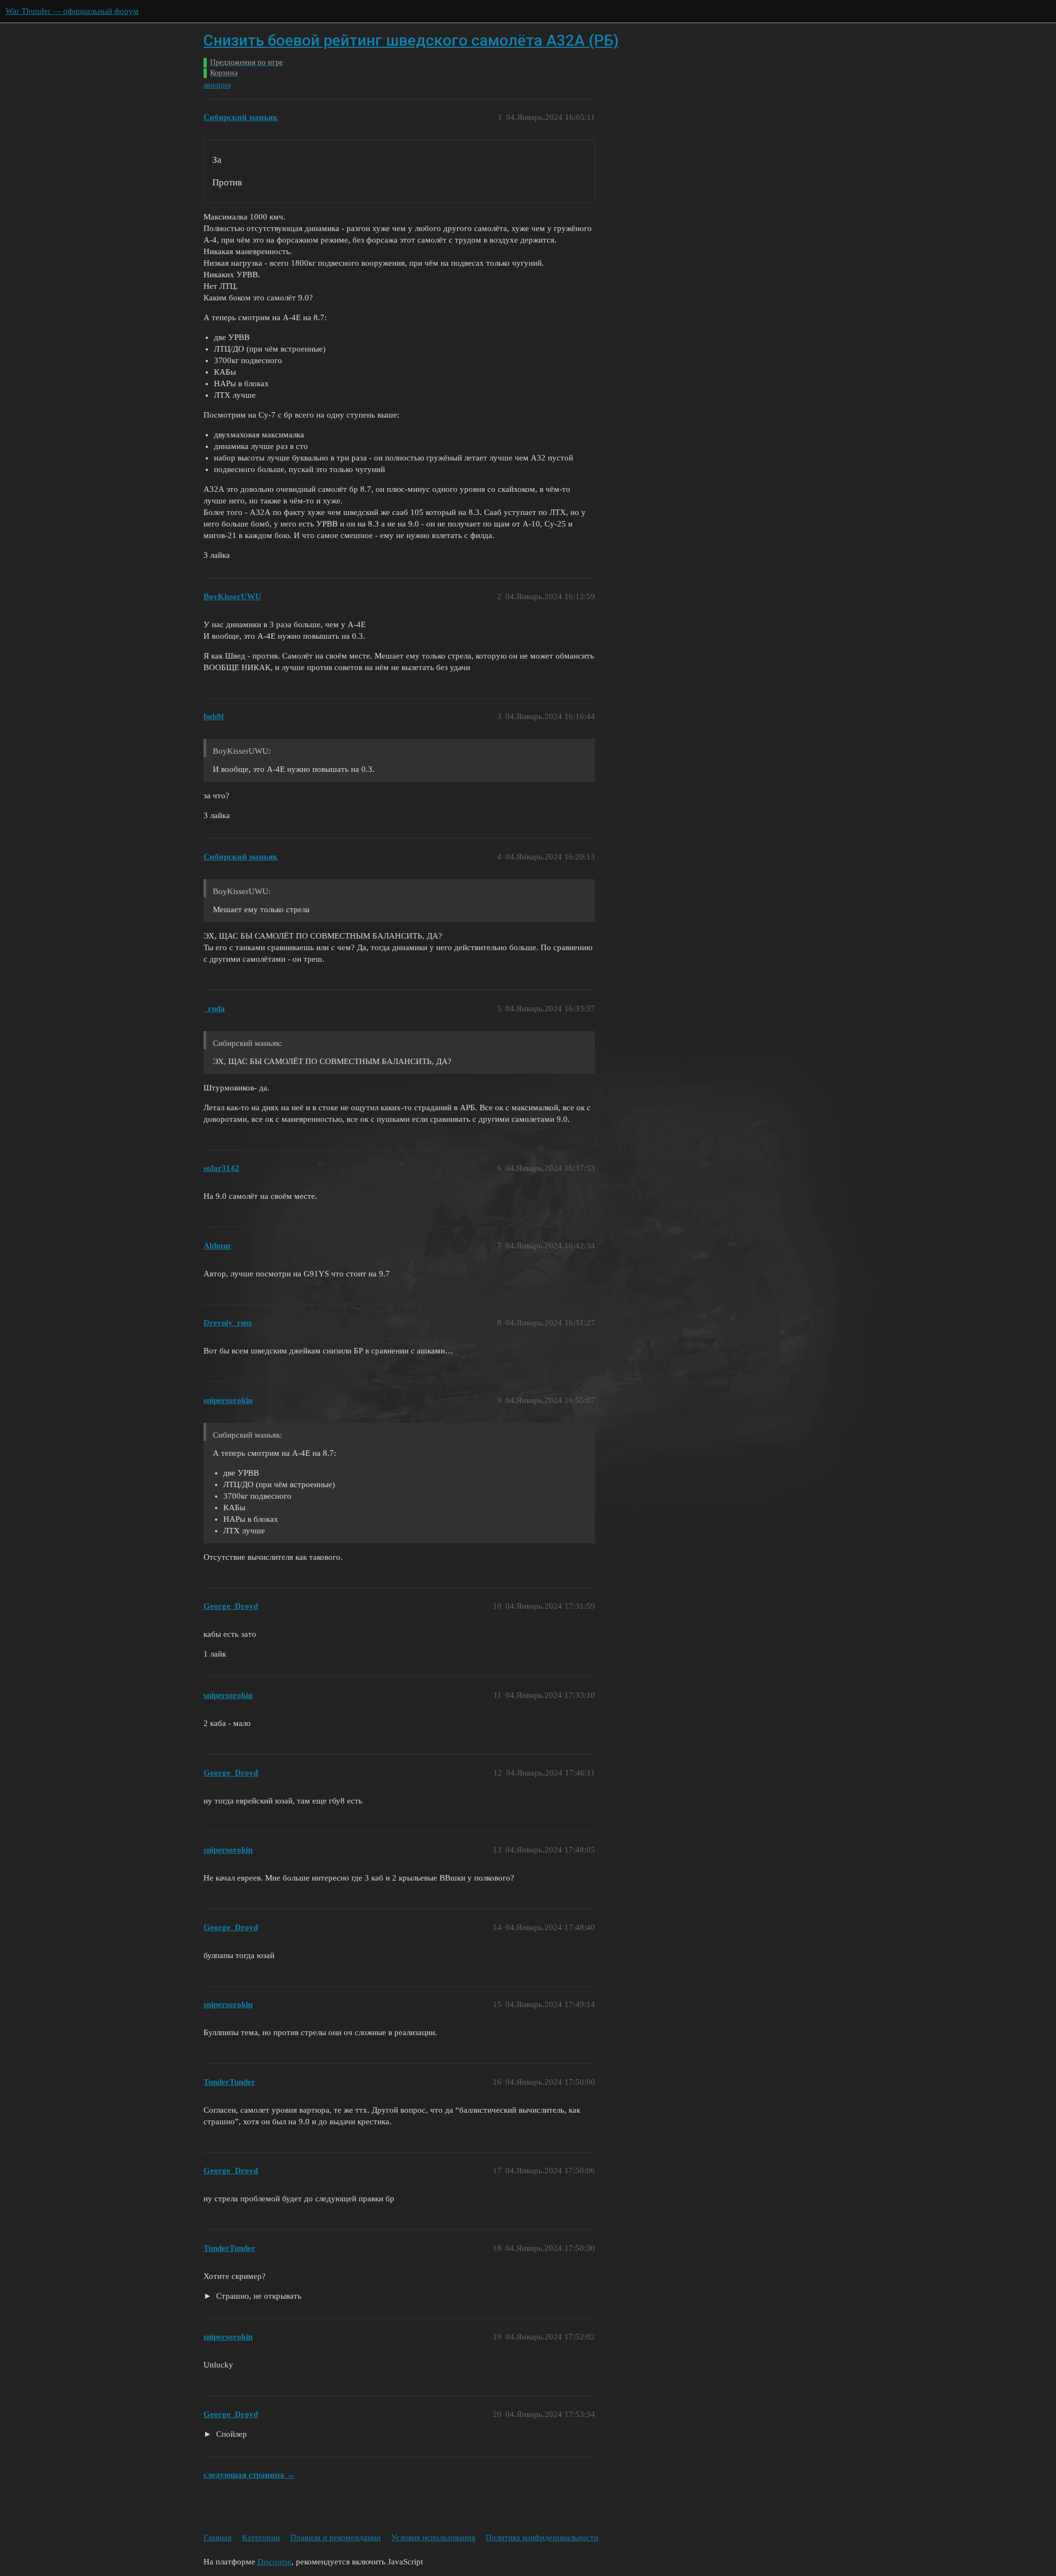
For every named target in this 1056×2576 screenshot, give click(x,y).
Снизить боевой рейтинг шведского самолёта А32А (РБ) (411, 40)
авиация (217, 85)
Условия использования (433, 2537)
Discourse (274, 2562)
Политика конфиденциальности (542, 2537)
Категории (261, 2537)
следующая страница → (249, 2475)
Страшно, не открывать (258, 2296)
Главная (218, 2537)
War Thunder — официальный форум (72, 11)
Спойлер (230, 2434)
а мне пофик (226, 2435)
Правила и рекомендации (335, 2537)
